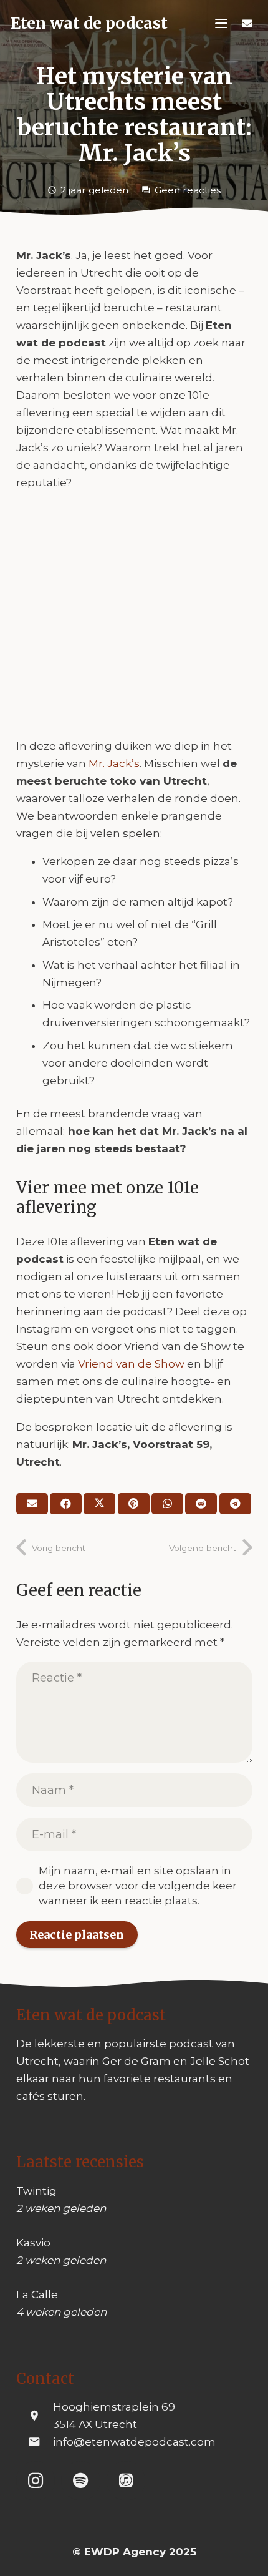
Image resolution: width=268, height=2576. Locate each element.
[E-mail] (32, 1504)
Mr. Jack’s (114, 763)
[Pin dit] (134, 1504)
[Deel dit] (66, 1504)
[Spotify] (81, 2481)
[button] (222, 24)
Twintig (36, 2191)
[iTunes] (126, 2481)
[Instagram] (36, 2481)
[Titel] (247, 24)
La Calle (37, 2294)
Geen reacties (188, 190)
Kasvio (33, 2243)
